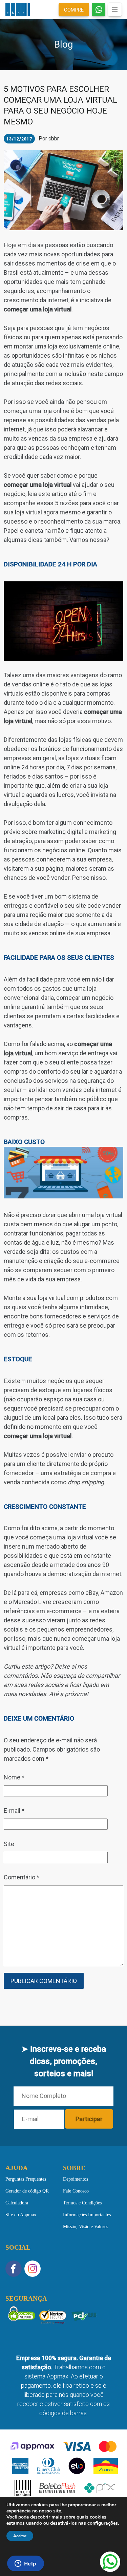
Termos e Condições (82, 2203)
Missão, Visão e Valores (86, 2226)
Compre (74, 10)
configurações (103, 2523)
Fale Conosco (76, 2191)
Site (9, 1844)
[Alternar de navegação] (115, 10)
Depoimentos (76, 2179)
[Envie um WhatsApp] (99, 10)
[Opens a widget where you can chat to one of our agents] (25, 2564)
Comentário (22, 1877)
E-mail (14, 1811)
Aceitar (20, 2536)
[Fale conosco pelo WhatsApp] (110, 2562)
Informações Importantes (87, 2214)
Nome (14, 1777)
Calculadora (17, 2203)
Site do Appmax (21, 2214)
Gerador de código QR (27, 2191)
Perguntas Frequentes (26, 2179)
